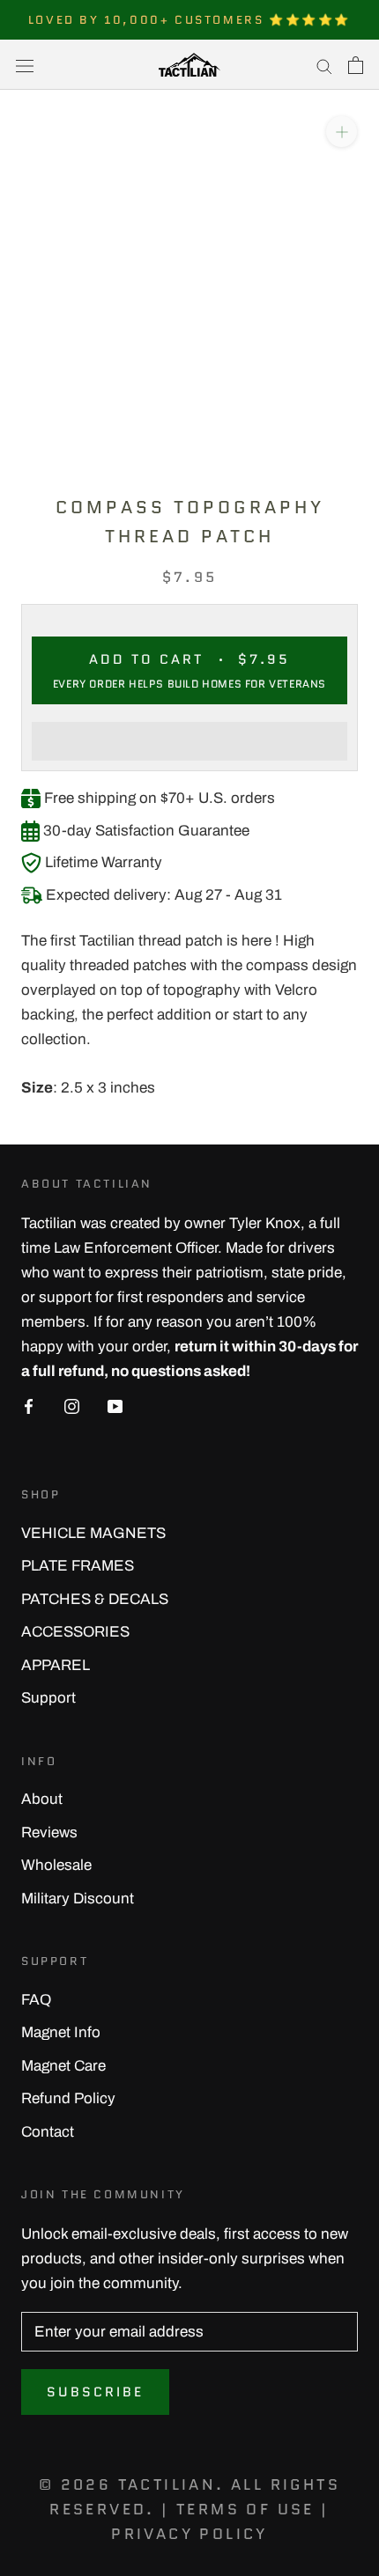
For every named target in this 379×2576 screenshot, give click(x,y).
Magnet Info (61, 2032)
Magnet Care (63, 2066)
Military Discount (78, 1899)
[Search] (324, 65)
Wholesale (56, 1865)
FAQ (36, 2000)
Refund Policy (68, 2098)
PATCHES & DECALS (95, 1599)
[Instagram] (72, 1406)
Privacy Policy (189, 2534)
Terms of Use (245, 2509)
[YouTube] (115, 1406)
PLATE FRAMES (78, 1566)
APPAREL (56, 1665)
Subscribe (95, 2392)
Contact (48, 2132)
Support (48, 1698)
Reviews (49, 1833)
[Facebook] (29, 1406)
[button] (189, 741)
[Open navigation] (25, 65)
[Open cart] (356, 65)
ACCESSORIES (75, 1632)
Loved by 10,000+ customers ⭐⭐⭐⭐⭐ (189, 20)
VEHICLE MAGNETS (93, 1533)
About (42, 1799)
